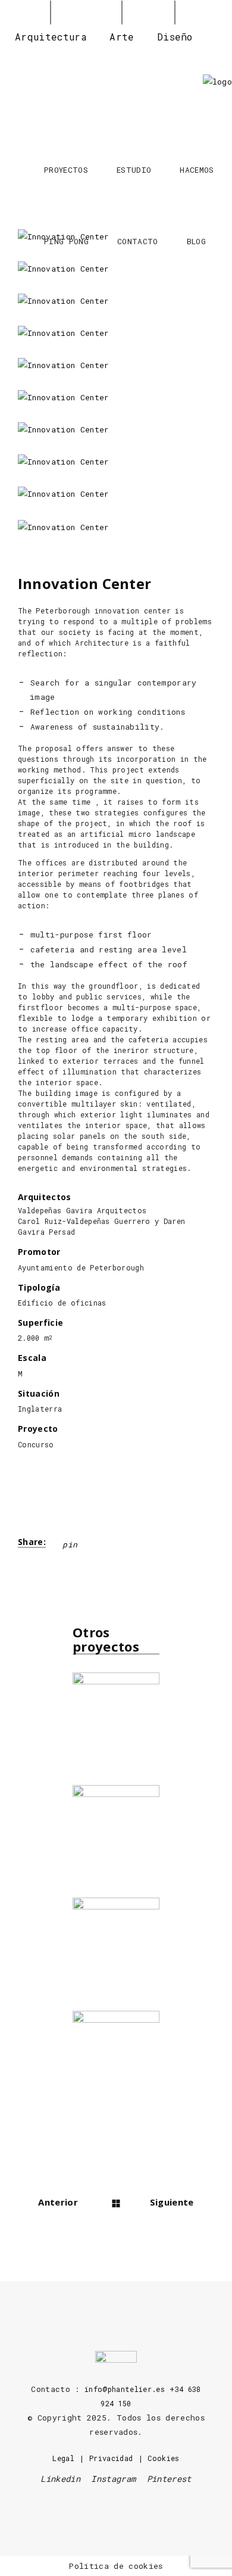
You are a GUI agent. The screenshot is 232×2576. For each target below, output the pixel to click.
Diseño (175, 37)
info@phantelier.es (125, 2389)
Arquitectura (51, 37)
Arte (122, 37)
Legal (63, 2458)
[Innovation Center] (116, 301)
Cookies (163, 2458)
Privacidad (111, 2458)
